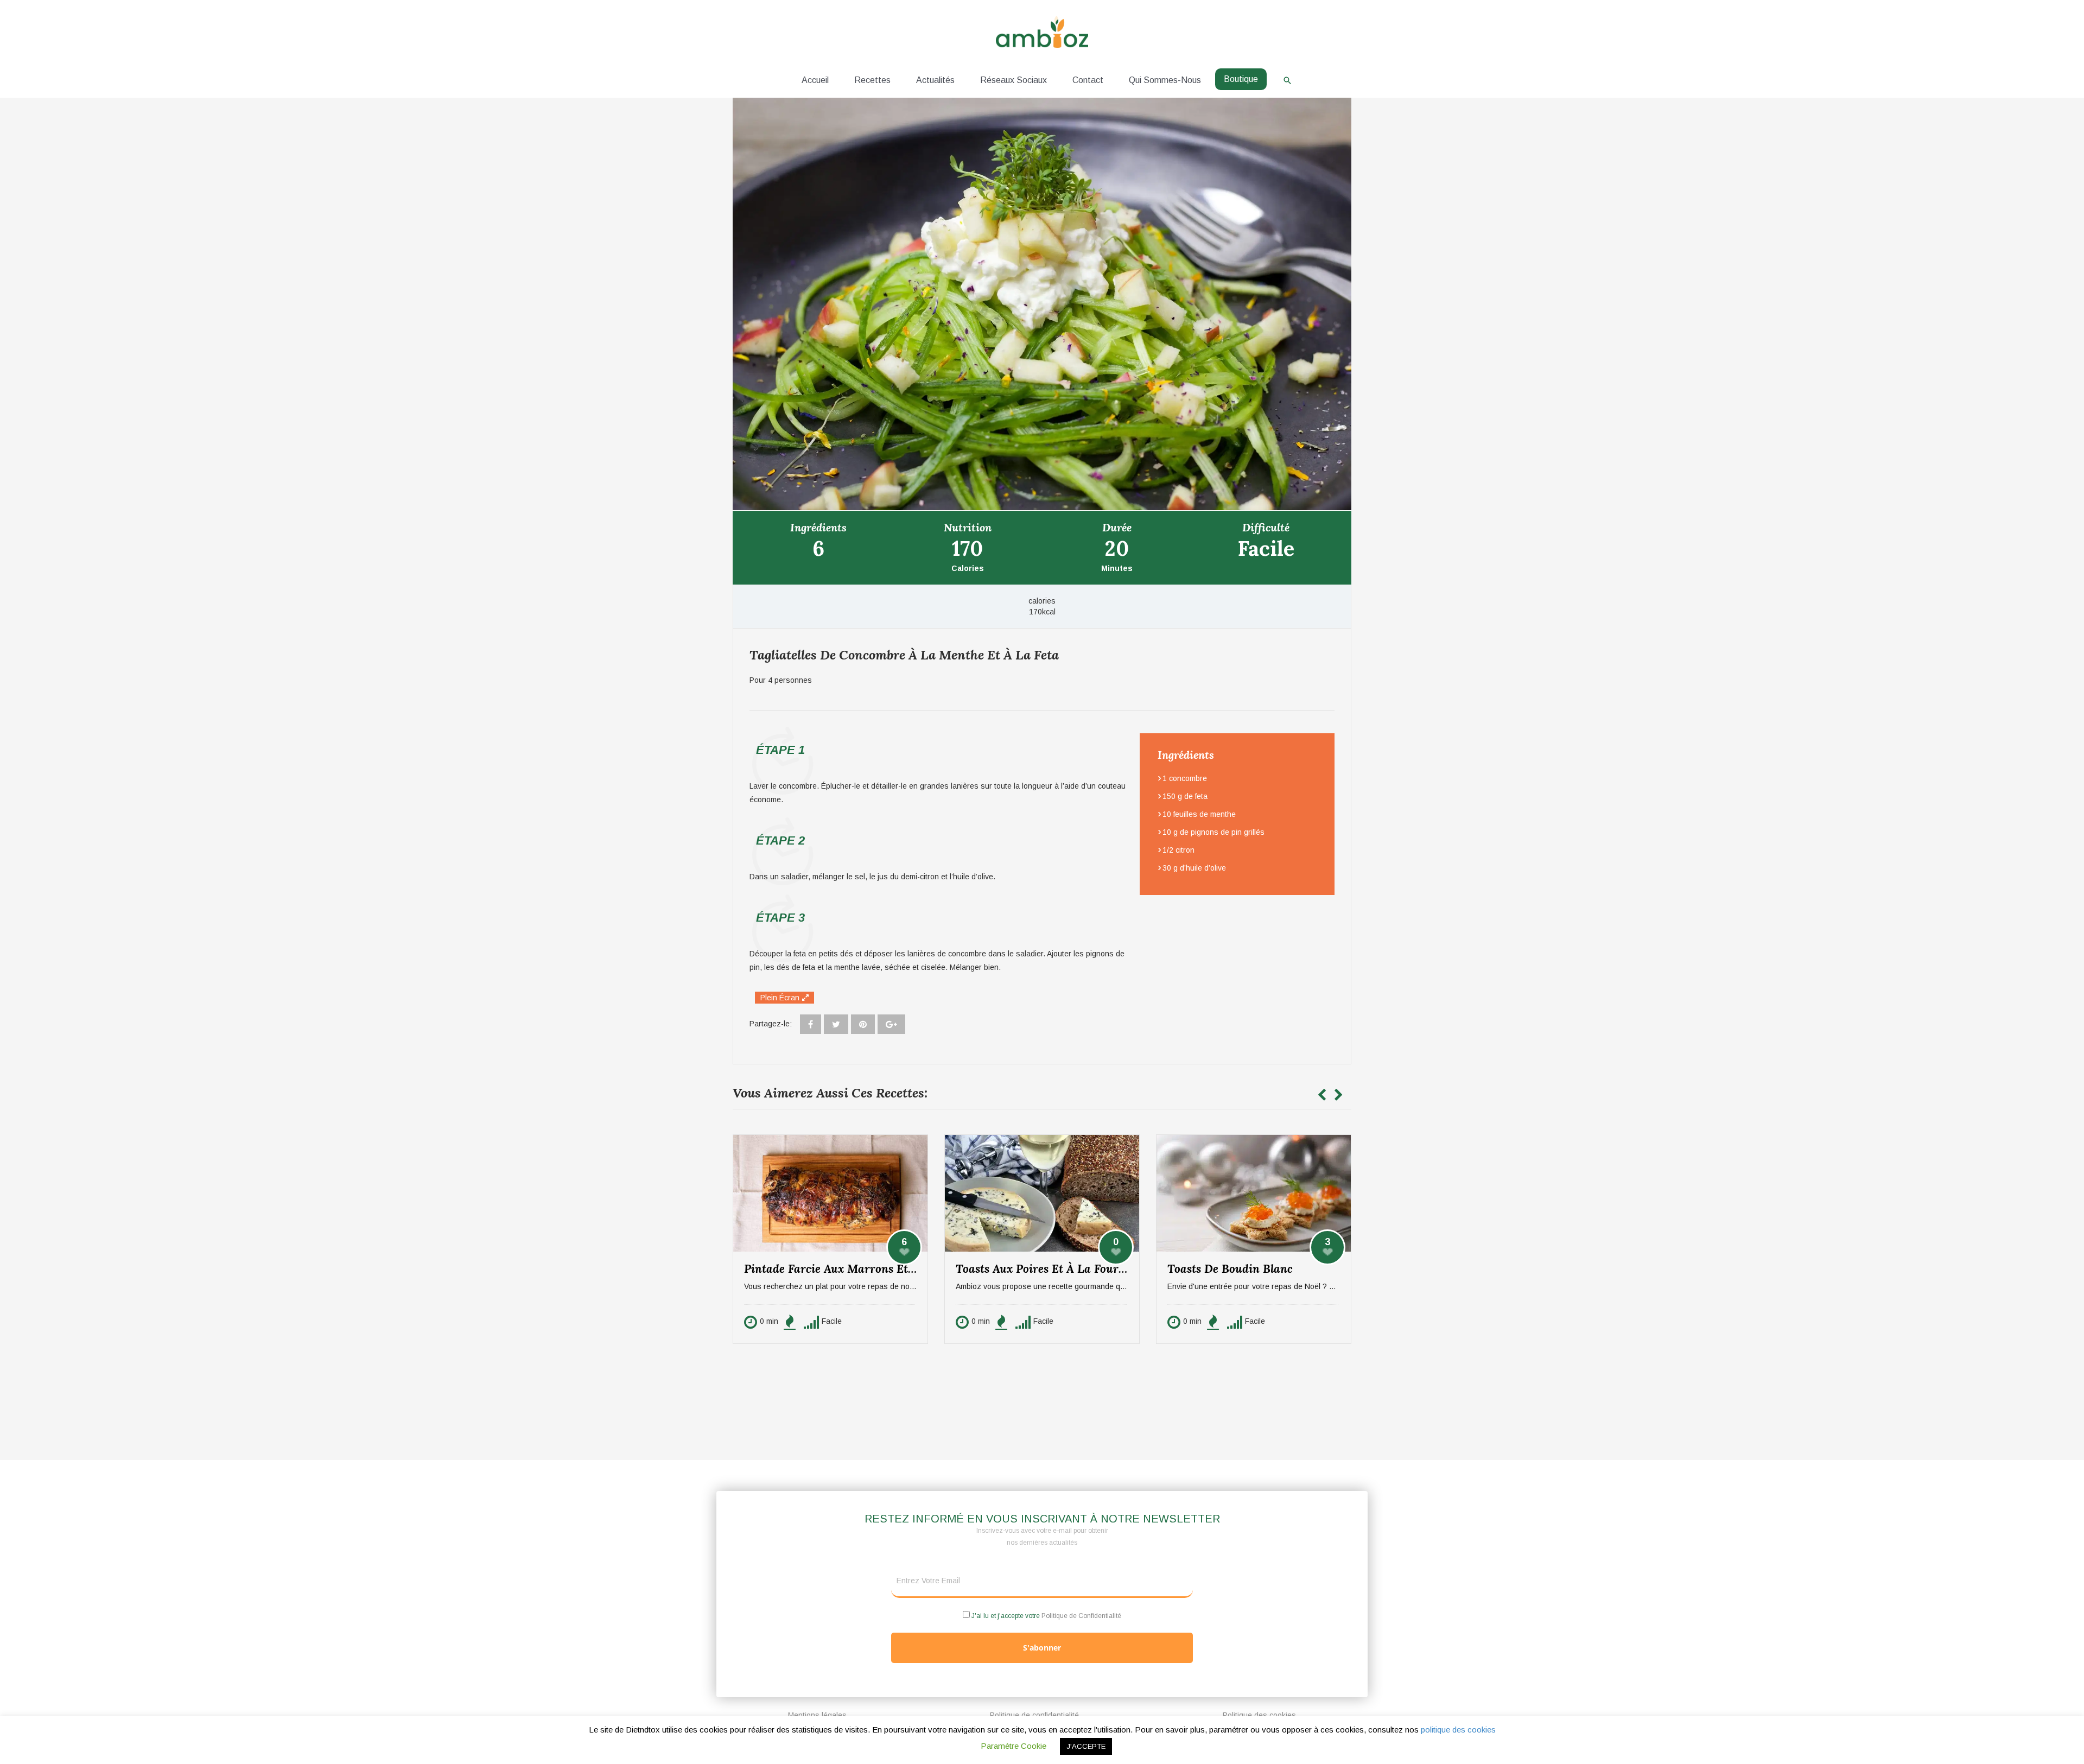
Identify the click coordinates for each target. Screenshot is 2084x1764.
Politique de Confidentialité (1081, 1616)
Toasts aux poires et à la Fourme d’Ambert (1047, 1269)
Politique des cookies (1259, 1715)
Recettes (872, 80)
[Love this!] (904, 1247)
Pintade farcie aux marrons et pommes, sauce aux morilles (836, 1269)
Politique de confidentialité (1034, 1715)
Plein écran (780, 998)
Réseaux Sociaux (1014, 80)
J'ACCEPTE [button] (1086, 1746)
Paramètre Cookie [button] (1014, 1746)
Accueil (815, 80)
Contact (1088, 80)
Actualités (935, 80)
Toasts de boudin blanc (1230, 1269)
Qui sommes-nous (1165, 80)
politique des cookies (1458, 1730)
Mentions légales (817, 1715)
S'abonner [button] (1042, 1648)
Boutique (1241, 79)
